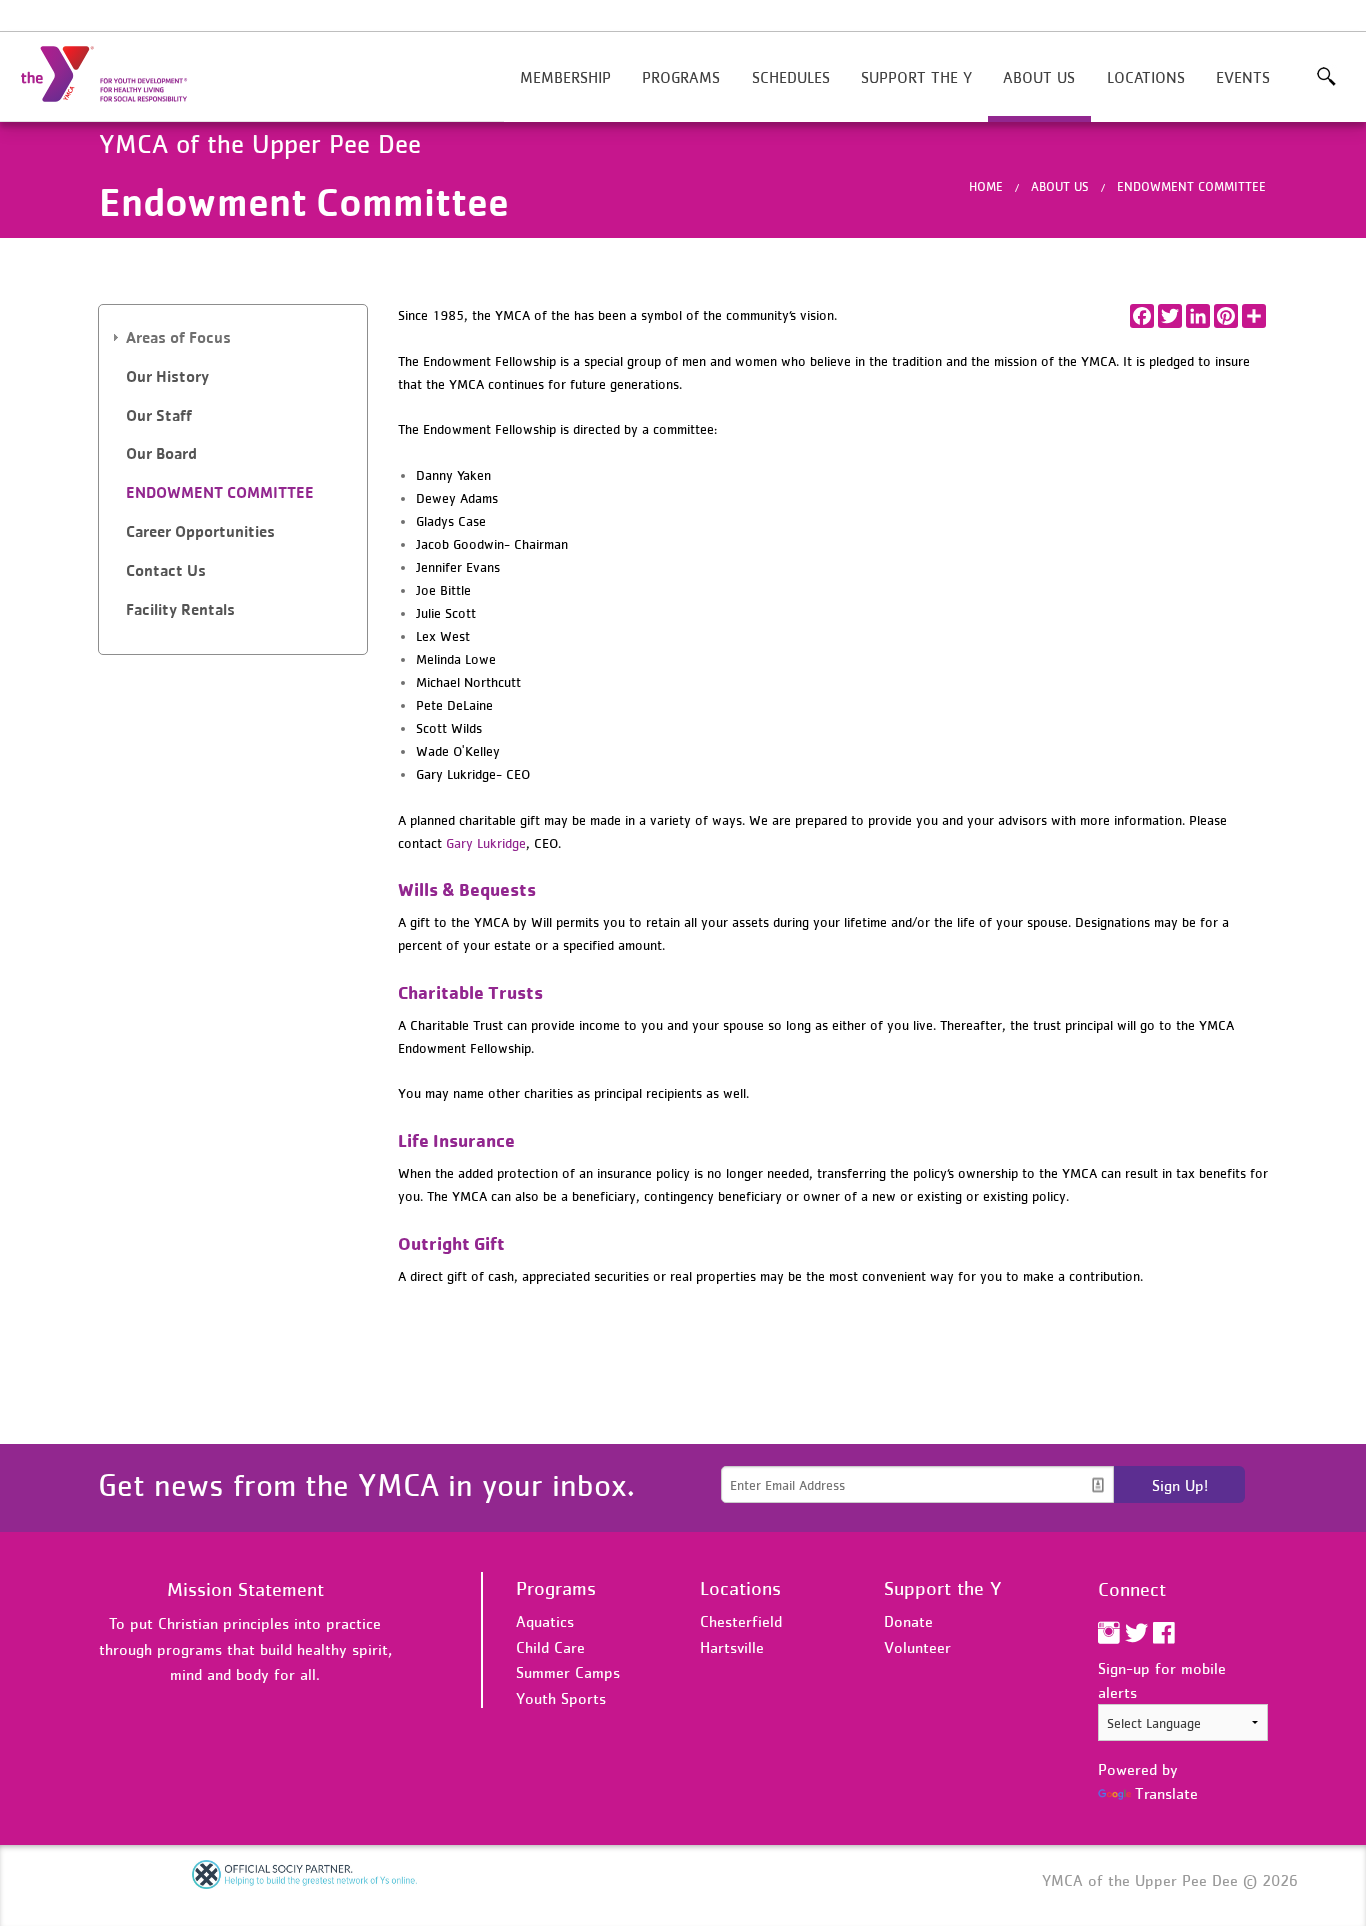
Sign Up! (1180, 1485)
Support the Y (916, 77)
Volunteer (917, 1647)
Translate (1166, 1793)
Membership (565, 77)
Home (986, 186)
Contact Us (166, 570)
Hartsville (732, 1647)
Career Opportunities (200, 531)
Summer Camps (568, 1672)
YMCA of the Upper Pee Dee (116, 75)
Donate (908, 1621)
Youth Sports (561, 1698)
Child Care (550, 1647)
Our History (167, 376)
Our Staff (159, 415)
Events (1243, 77)
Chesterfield (741, 1621)
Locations (1146, 77)
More (1326, 77)
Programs (681, 77)
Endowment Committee (1191, 186)
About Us (1039, 77)
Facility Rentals (180, 609)
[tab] (233, 338)
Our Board (161, 453)
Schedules (791, 77)
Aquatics (545, 1621)
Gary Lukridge (486, 843)
